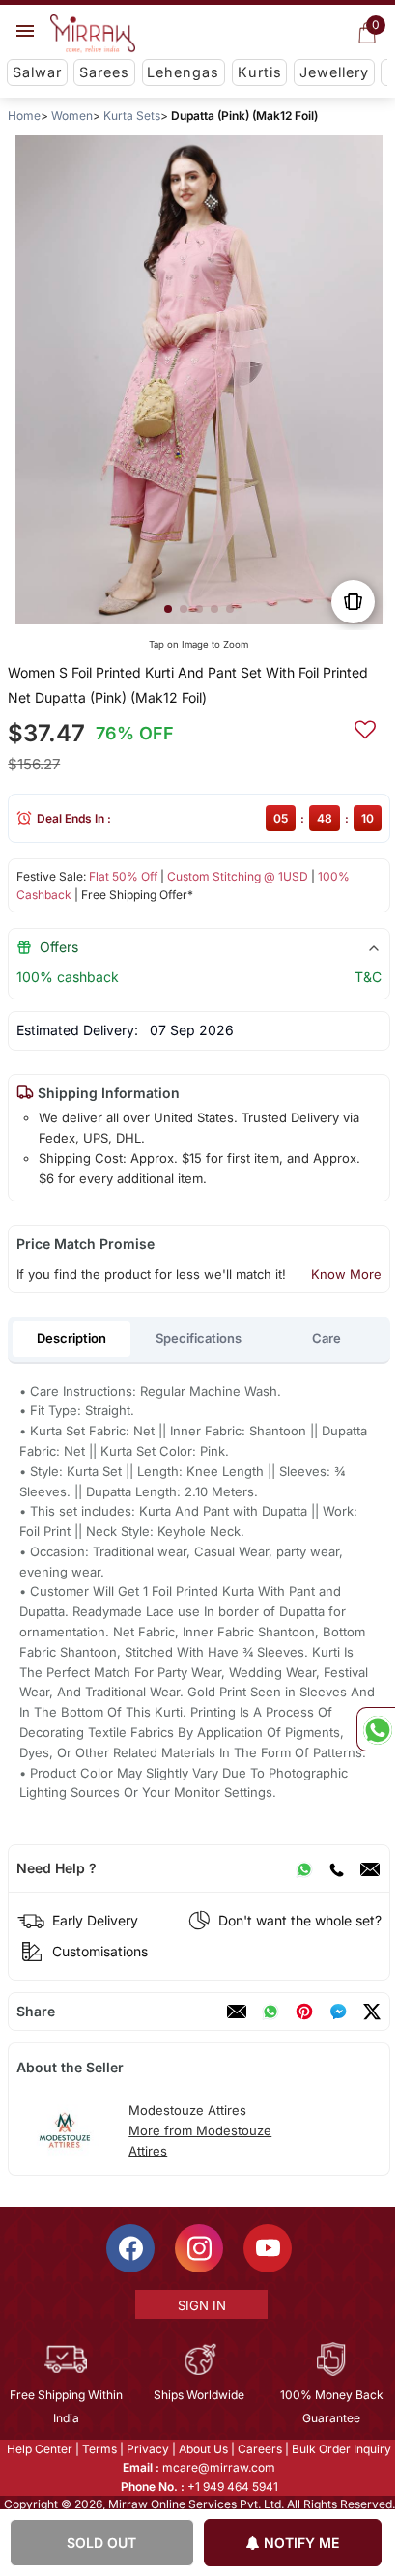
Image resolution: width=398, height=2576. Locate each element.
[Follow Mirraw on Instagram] (198, 2248)
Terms (99, 2449)
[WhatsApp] (304, 1868)
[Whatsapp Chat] (376, 1729)
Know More (346, 1274)
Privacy (147, 2449)
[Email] (370, 1868)
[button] (168, 609)
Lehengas (183, 72)
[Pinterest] (304, 2012)
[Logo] (93, 34)
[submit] (365, 727)
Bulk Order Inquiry (341, 2449)
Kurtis (260, 72)
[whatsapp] (270, 2012)
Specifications (199, 1338)
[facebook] (338, 2012)
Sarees (104, 72)
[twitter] (372, 2012)
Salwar (37, 72)
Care (327, 1338)
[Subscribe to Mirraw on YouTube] (267, 2248)
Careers (259, 2449)
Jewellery (334, 72)
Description (71, 1338)
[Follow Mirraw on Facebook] (129, 2248)
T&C (368, 977)
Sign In (200, 2305)
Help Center (39, 2449)
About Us (202, 2449)
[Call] (336, 1868)
